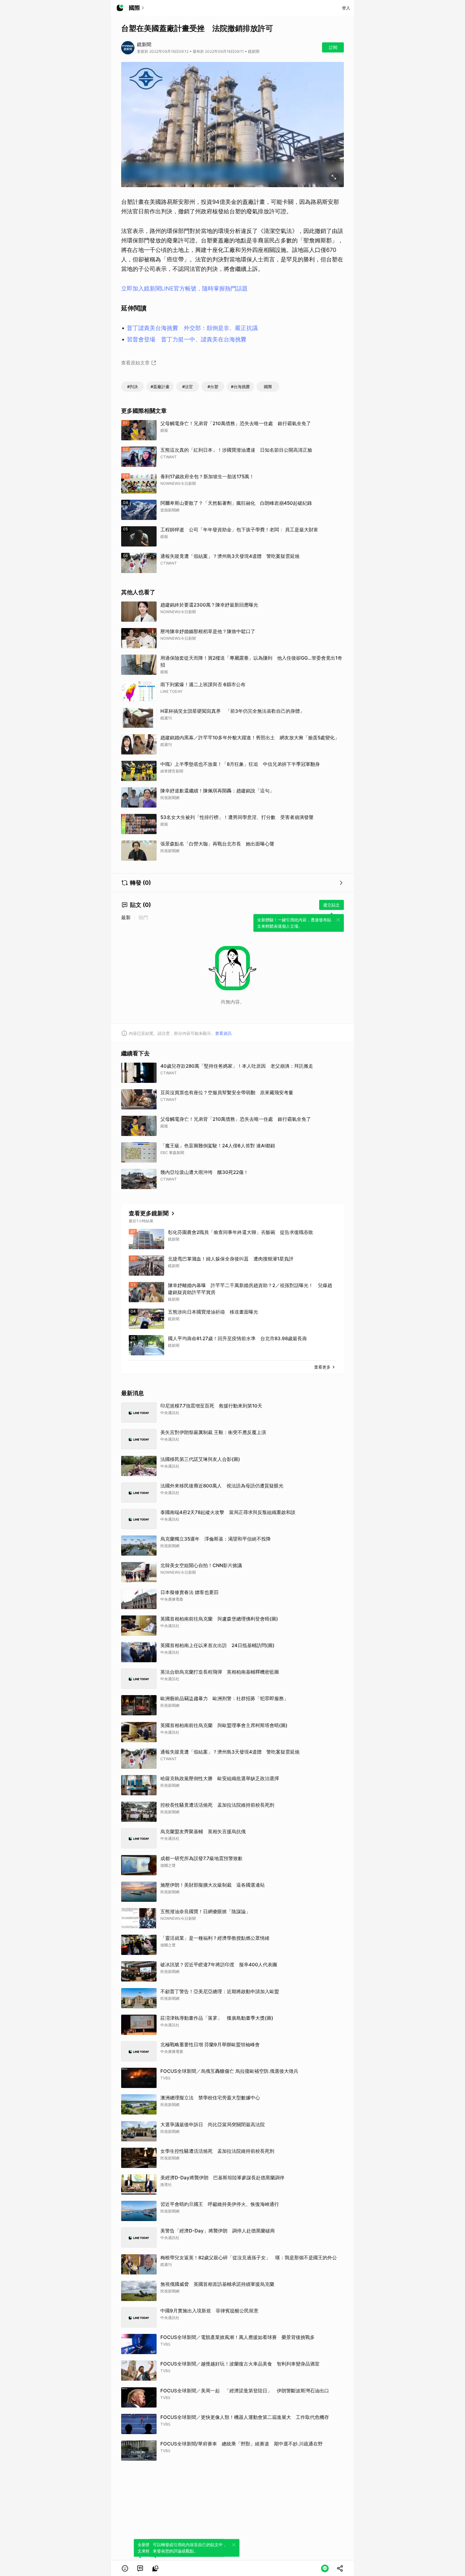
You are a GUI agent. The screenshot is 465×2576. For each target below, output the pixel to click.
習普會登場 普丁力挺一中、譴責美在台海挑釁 (187, 339)
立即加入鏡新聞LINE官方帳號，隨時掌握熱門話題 (184, 288)
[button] (125, 2568)
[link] (140, 2568)
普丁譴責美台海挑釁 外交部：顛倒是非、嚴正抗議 (192, 328)
